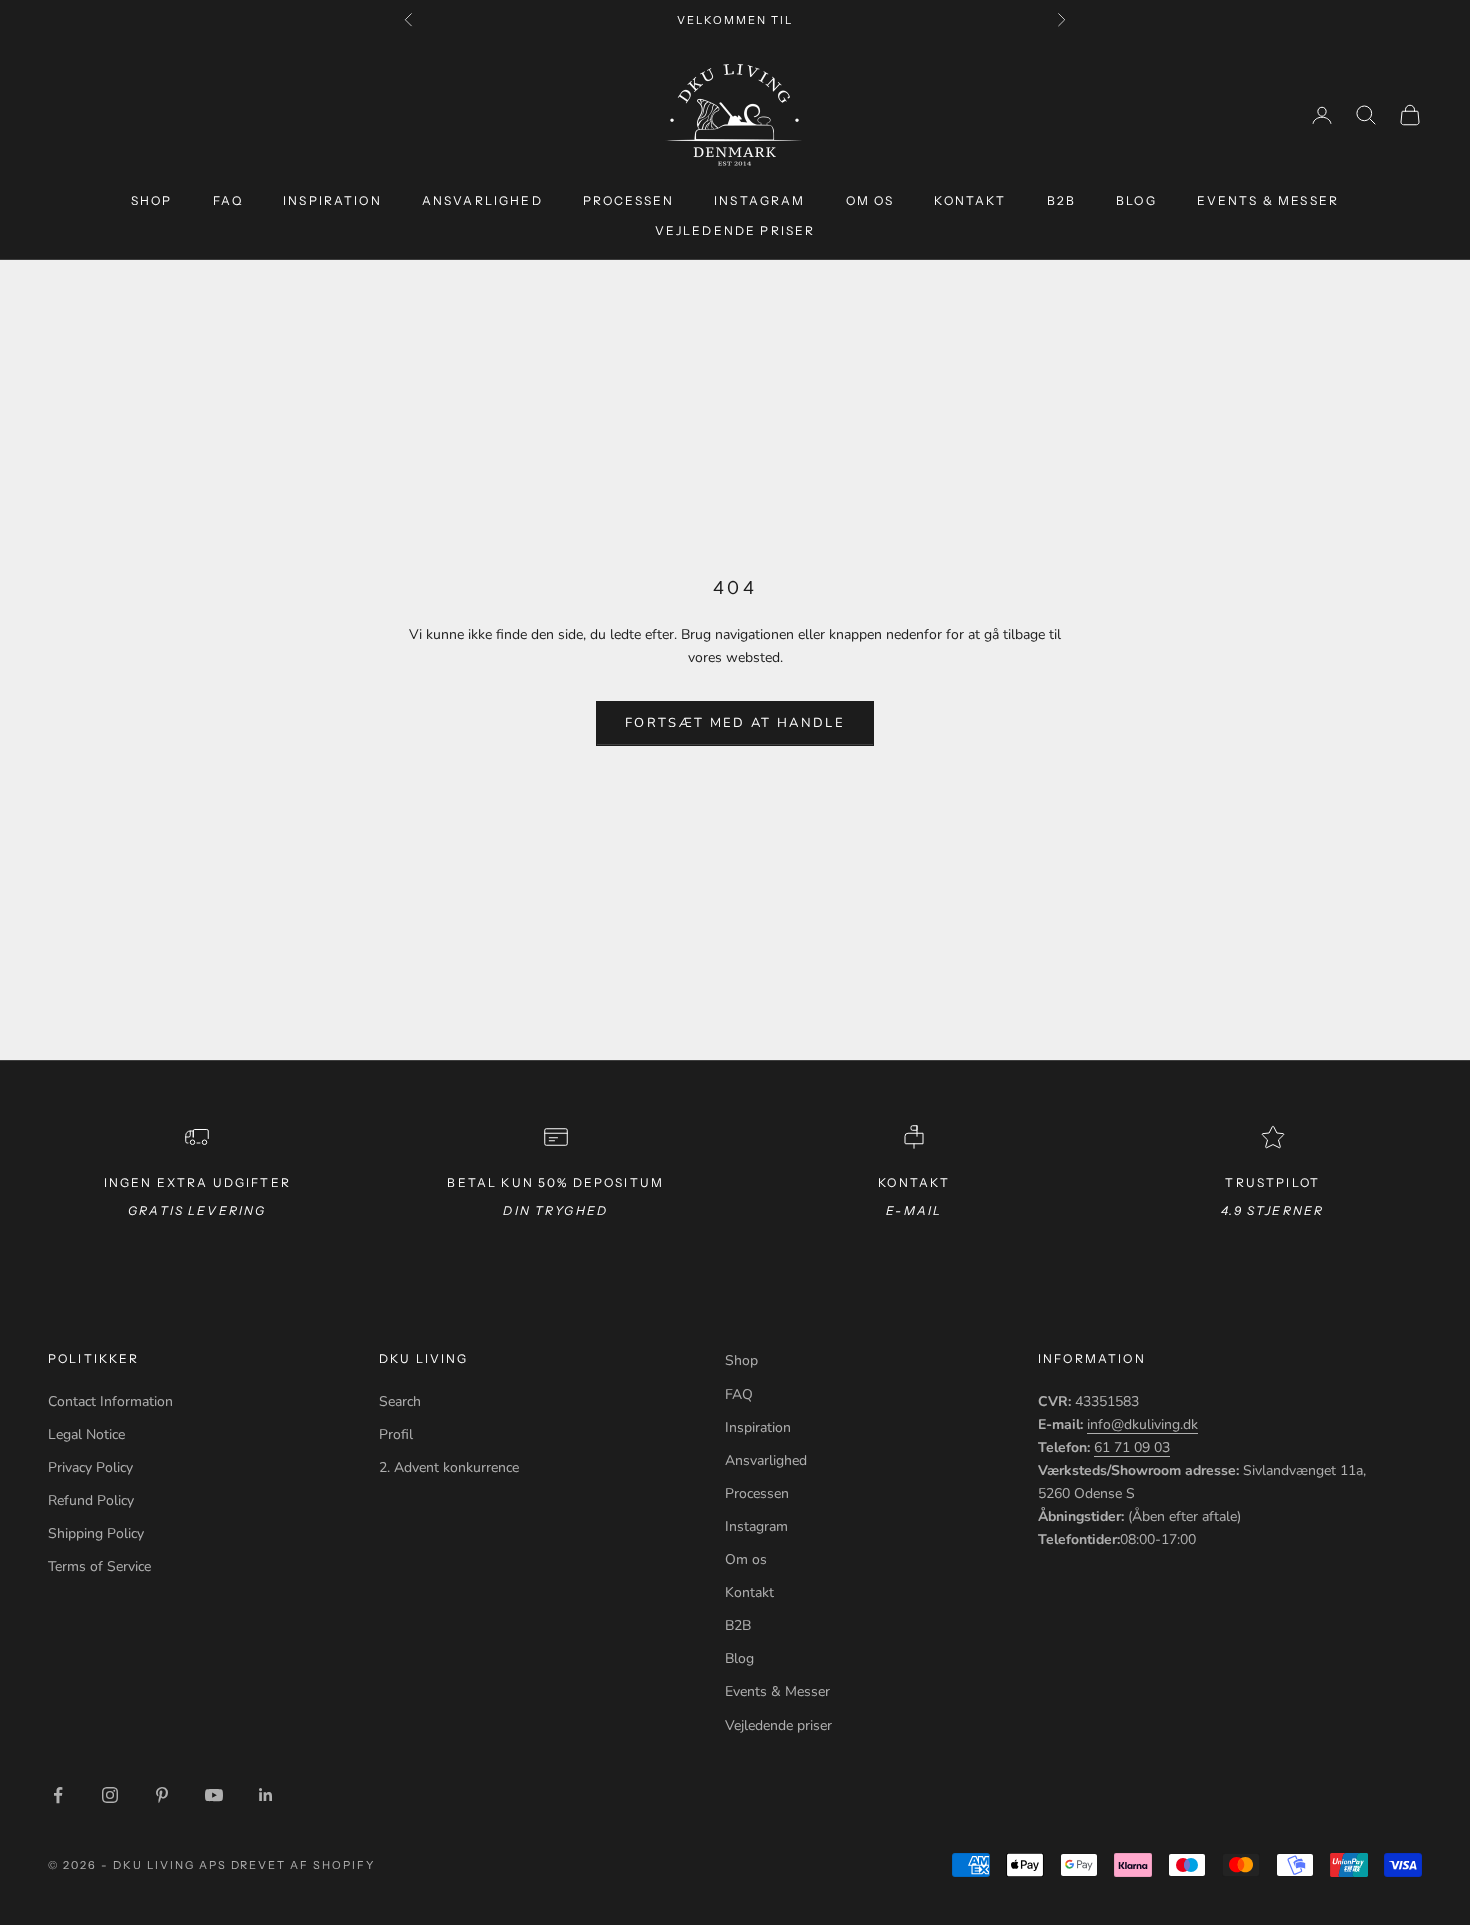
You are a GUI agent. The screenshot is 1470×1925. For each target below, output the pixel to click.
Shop (152, 200)
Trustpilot (1272, 1182)
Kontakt (970, 200)
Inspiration (332, 200)
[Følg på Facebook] (58, 1795)
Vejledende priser (735, 230)
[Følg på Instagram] (110, 1795)
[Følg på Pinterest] (162, 1795)
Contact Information (110, 1401)
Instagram (759, 200)
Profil (396, 1434)
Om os (870, 200)
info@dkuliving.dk (1142, 1424)
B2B (1061, 200)
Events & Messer (1268, 200)
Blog (1136, 200)
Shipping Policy (96, 1533)
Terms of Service (99, 1566)
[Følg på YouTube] (214, 1795)
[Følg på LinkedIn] (266, 1795)
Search (400, 1401)
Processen (628, 200)
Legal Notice (86, 1434)
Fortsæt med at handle (735, 723)
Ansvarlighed (482, 200)
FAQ (228, 200)
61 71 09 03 (1132, 1447)
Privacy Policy (90, 1467)
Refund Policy (91, 1500)
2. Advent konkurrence (449, 1467)
